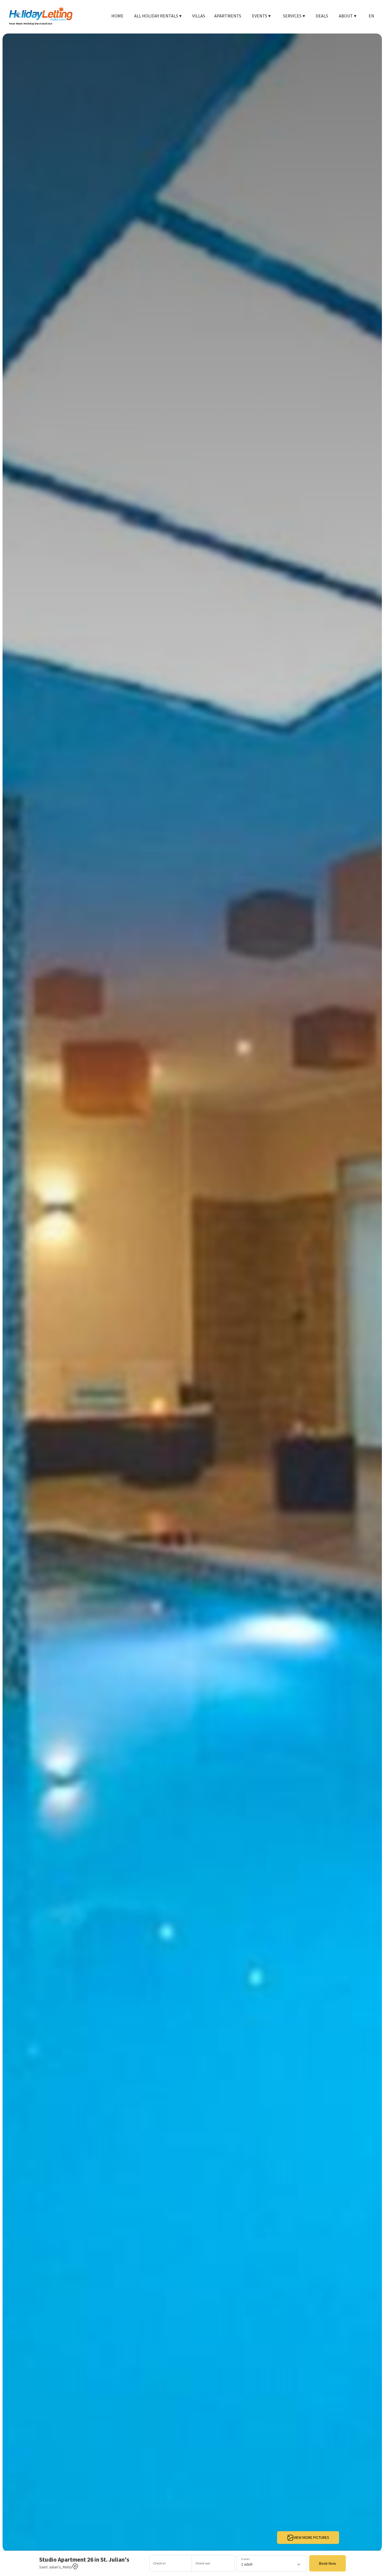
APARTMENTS (228, 16)
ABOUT (348, 16)
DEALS (322, 16)
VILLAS (199, 16)
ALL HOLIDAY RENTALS (158, 16)
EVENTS (261, 16)
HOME (117, 16)
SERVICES (294, 16)
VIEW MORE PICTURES (311, 2537)
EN (371, 16)
